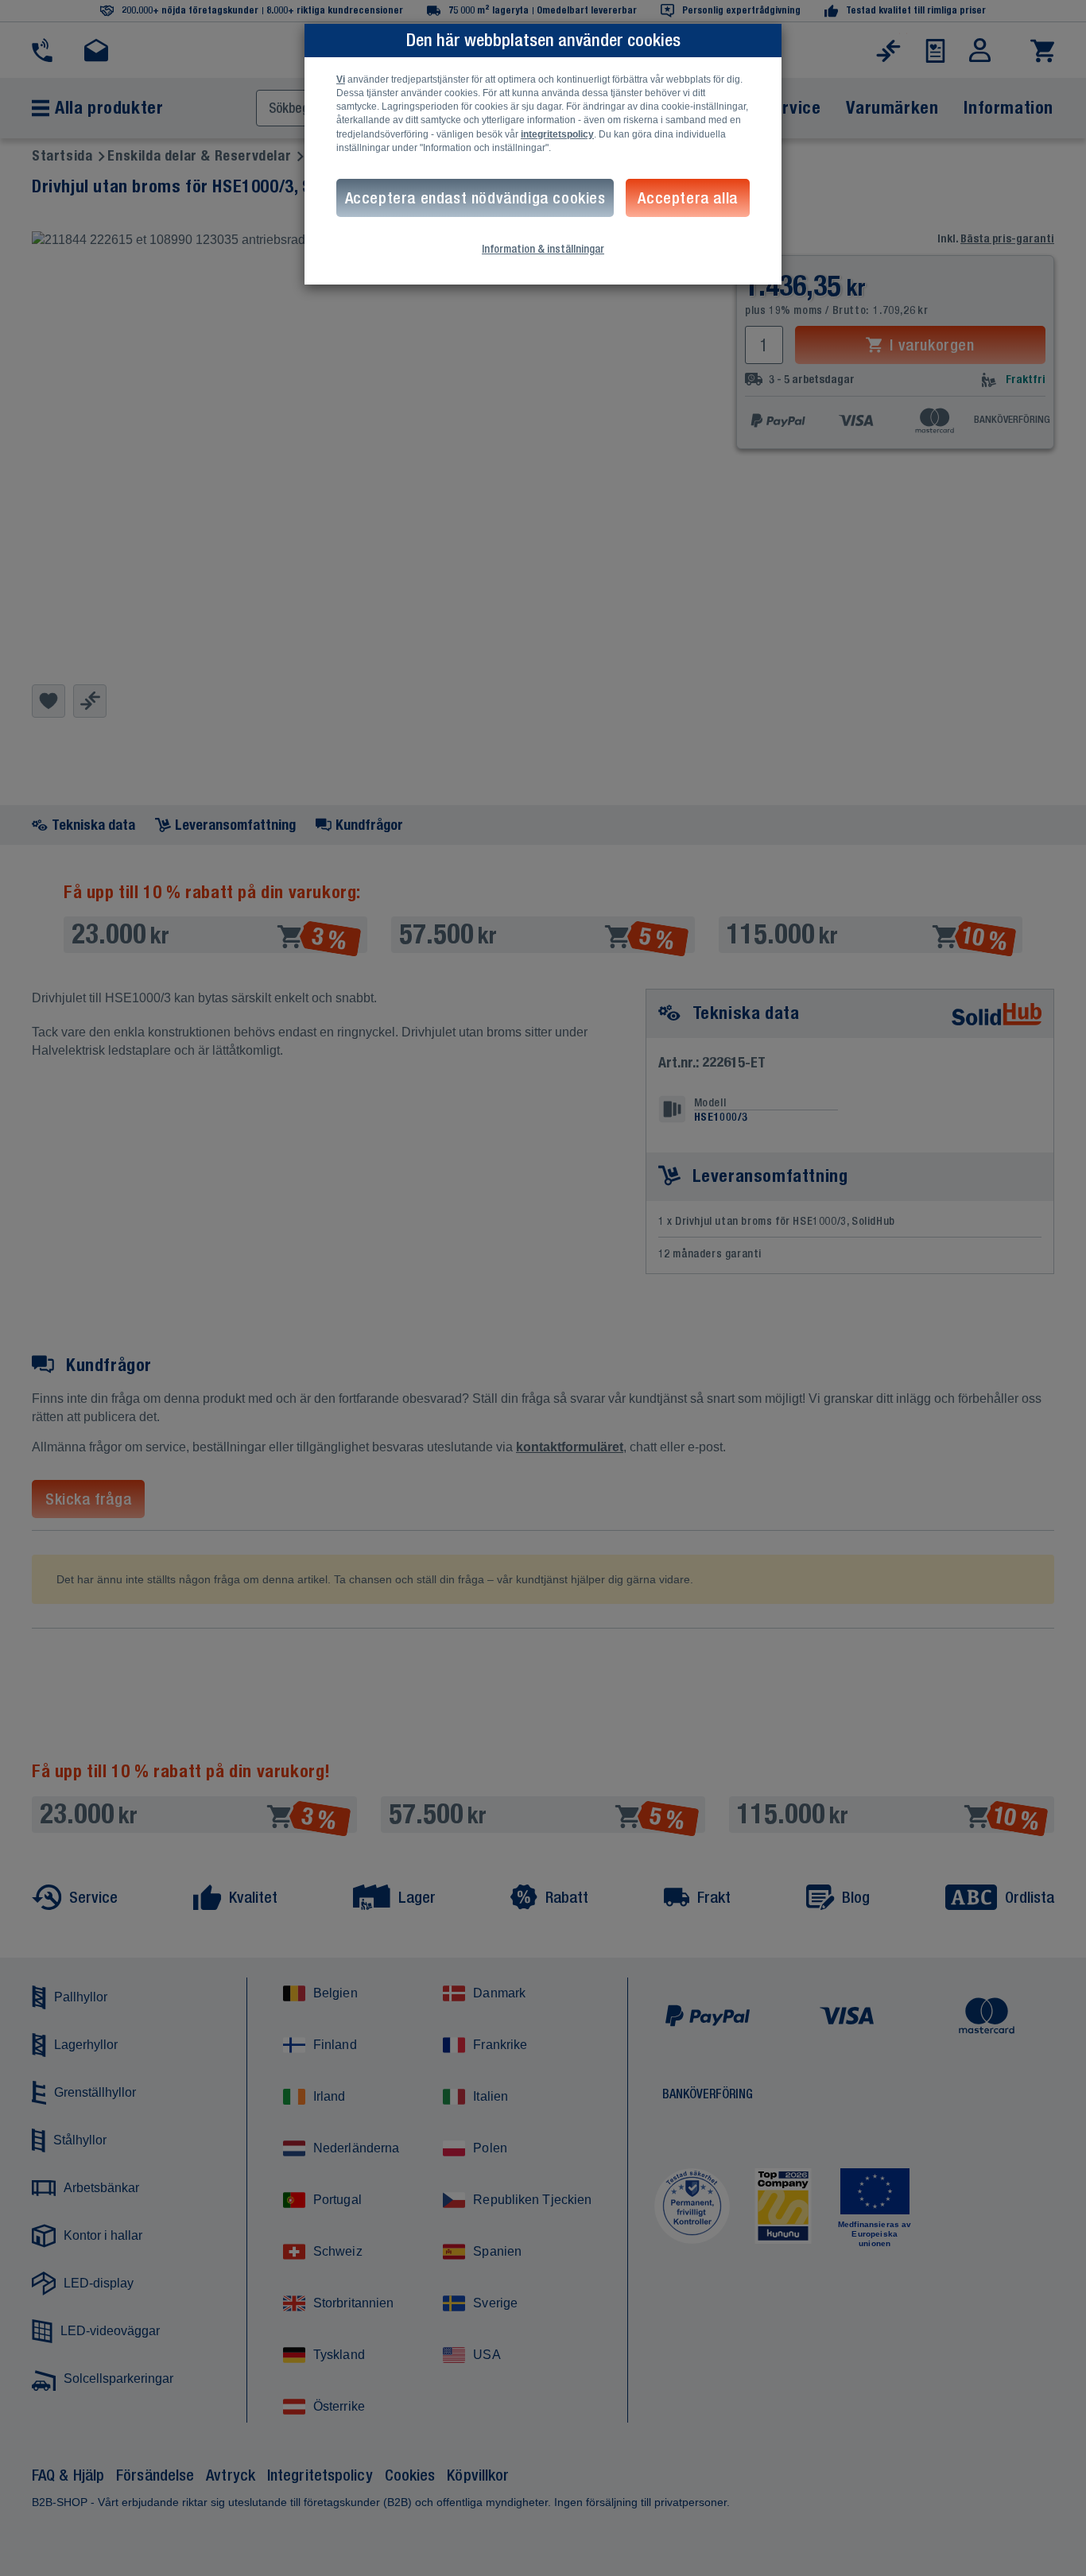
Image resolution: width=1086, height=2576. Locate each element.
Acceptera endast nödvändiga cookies (475, 198)
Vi (341, 79)
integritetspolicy (557, 134)
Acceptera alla (687, 198)
